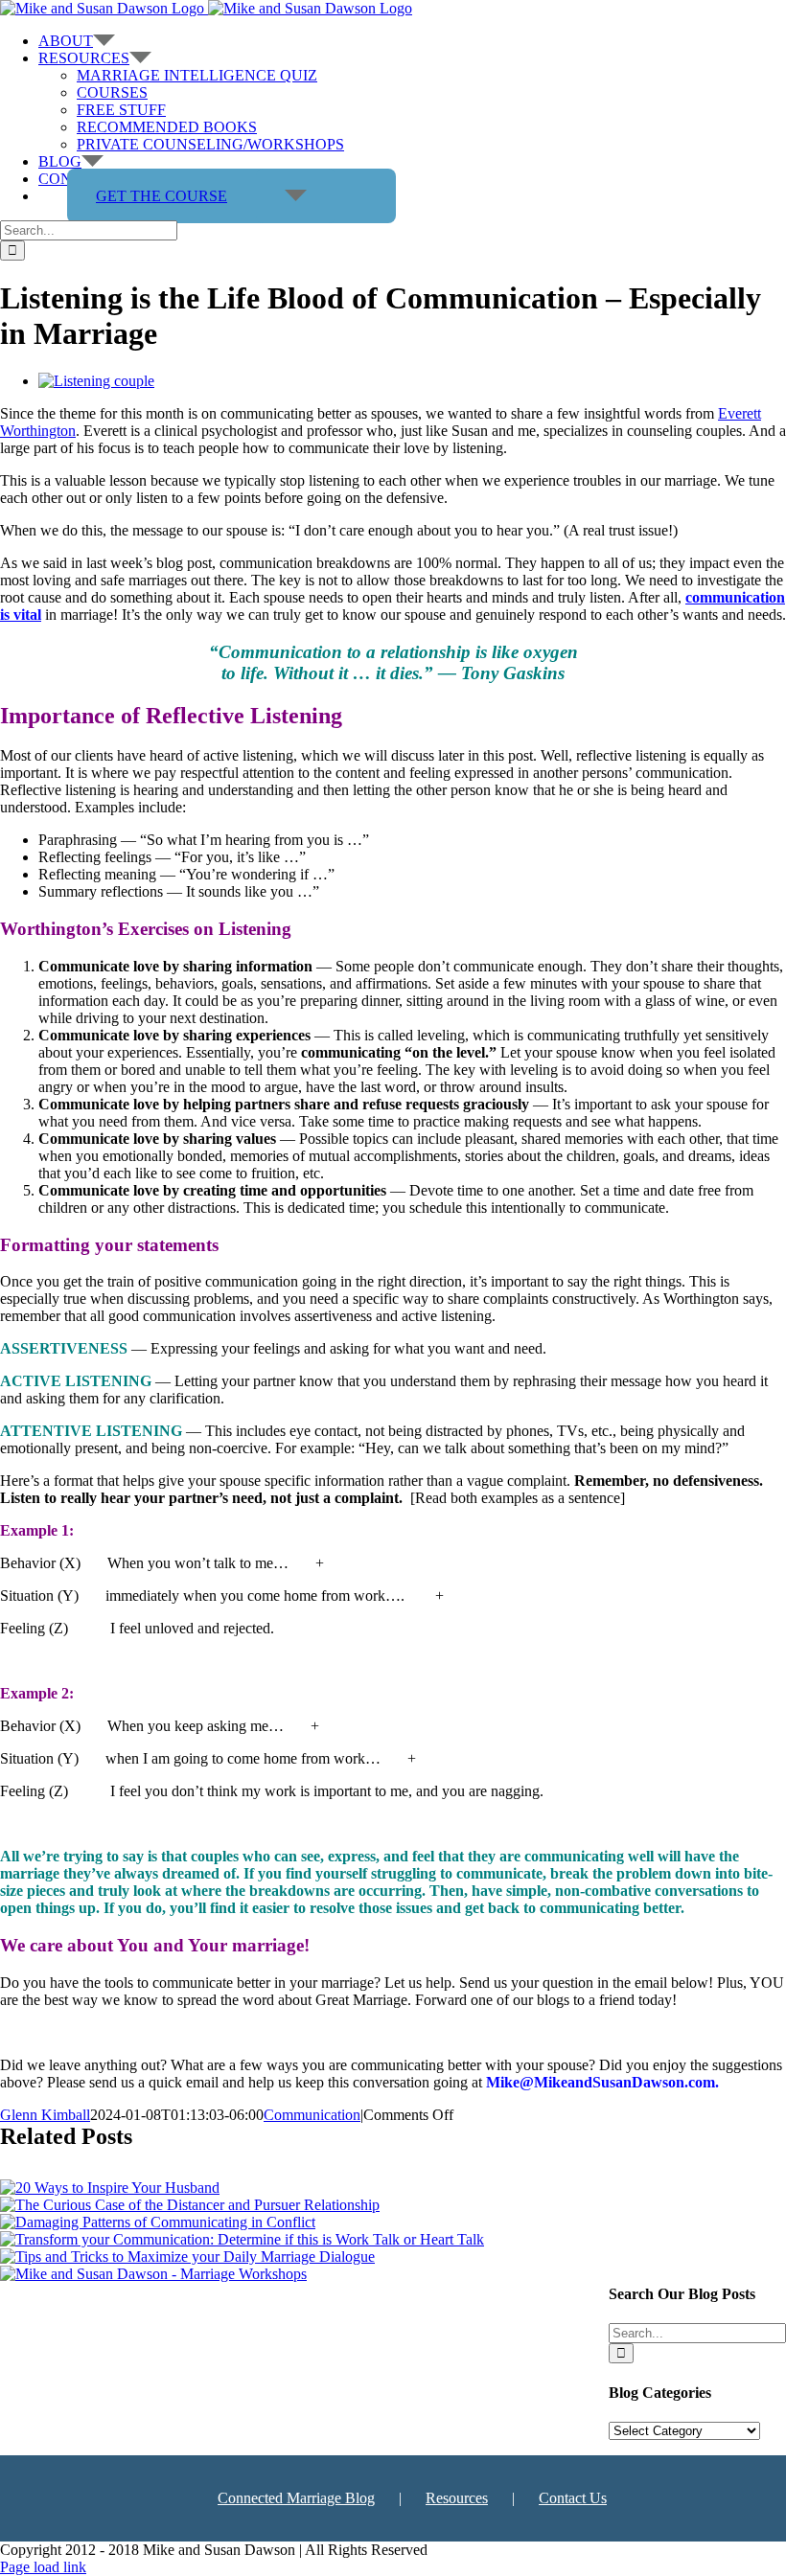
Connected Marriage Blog (296, 2498)
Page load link (43, 2567)
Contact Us (573, 2498)
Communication (312, 2115)
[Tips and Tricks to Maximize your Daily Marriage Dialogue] (187, 2257)
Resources (457, 2498)
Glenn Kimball (45, 2115)
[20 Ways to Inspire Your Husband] (110, 2188)
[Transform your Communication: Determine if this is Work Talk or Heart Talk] (242, 2239)
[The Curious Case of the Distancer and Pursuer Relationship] (190, 2205)
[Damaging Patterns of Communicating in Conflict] (158, 2222)
